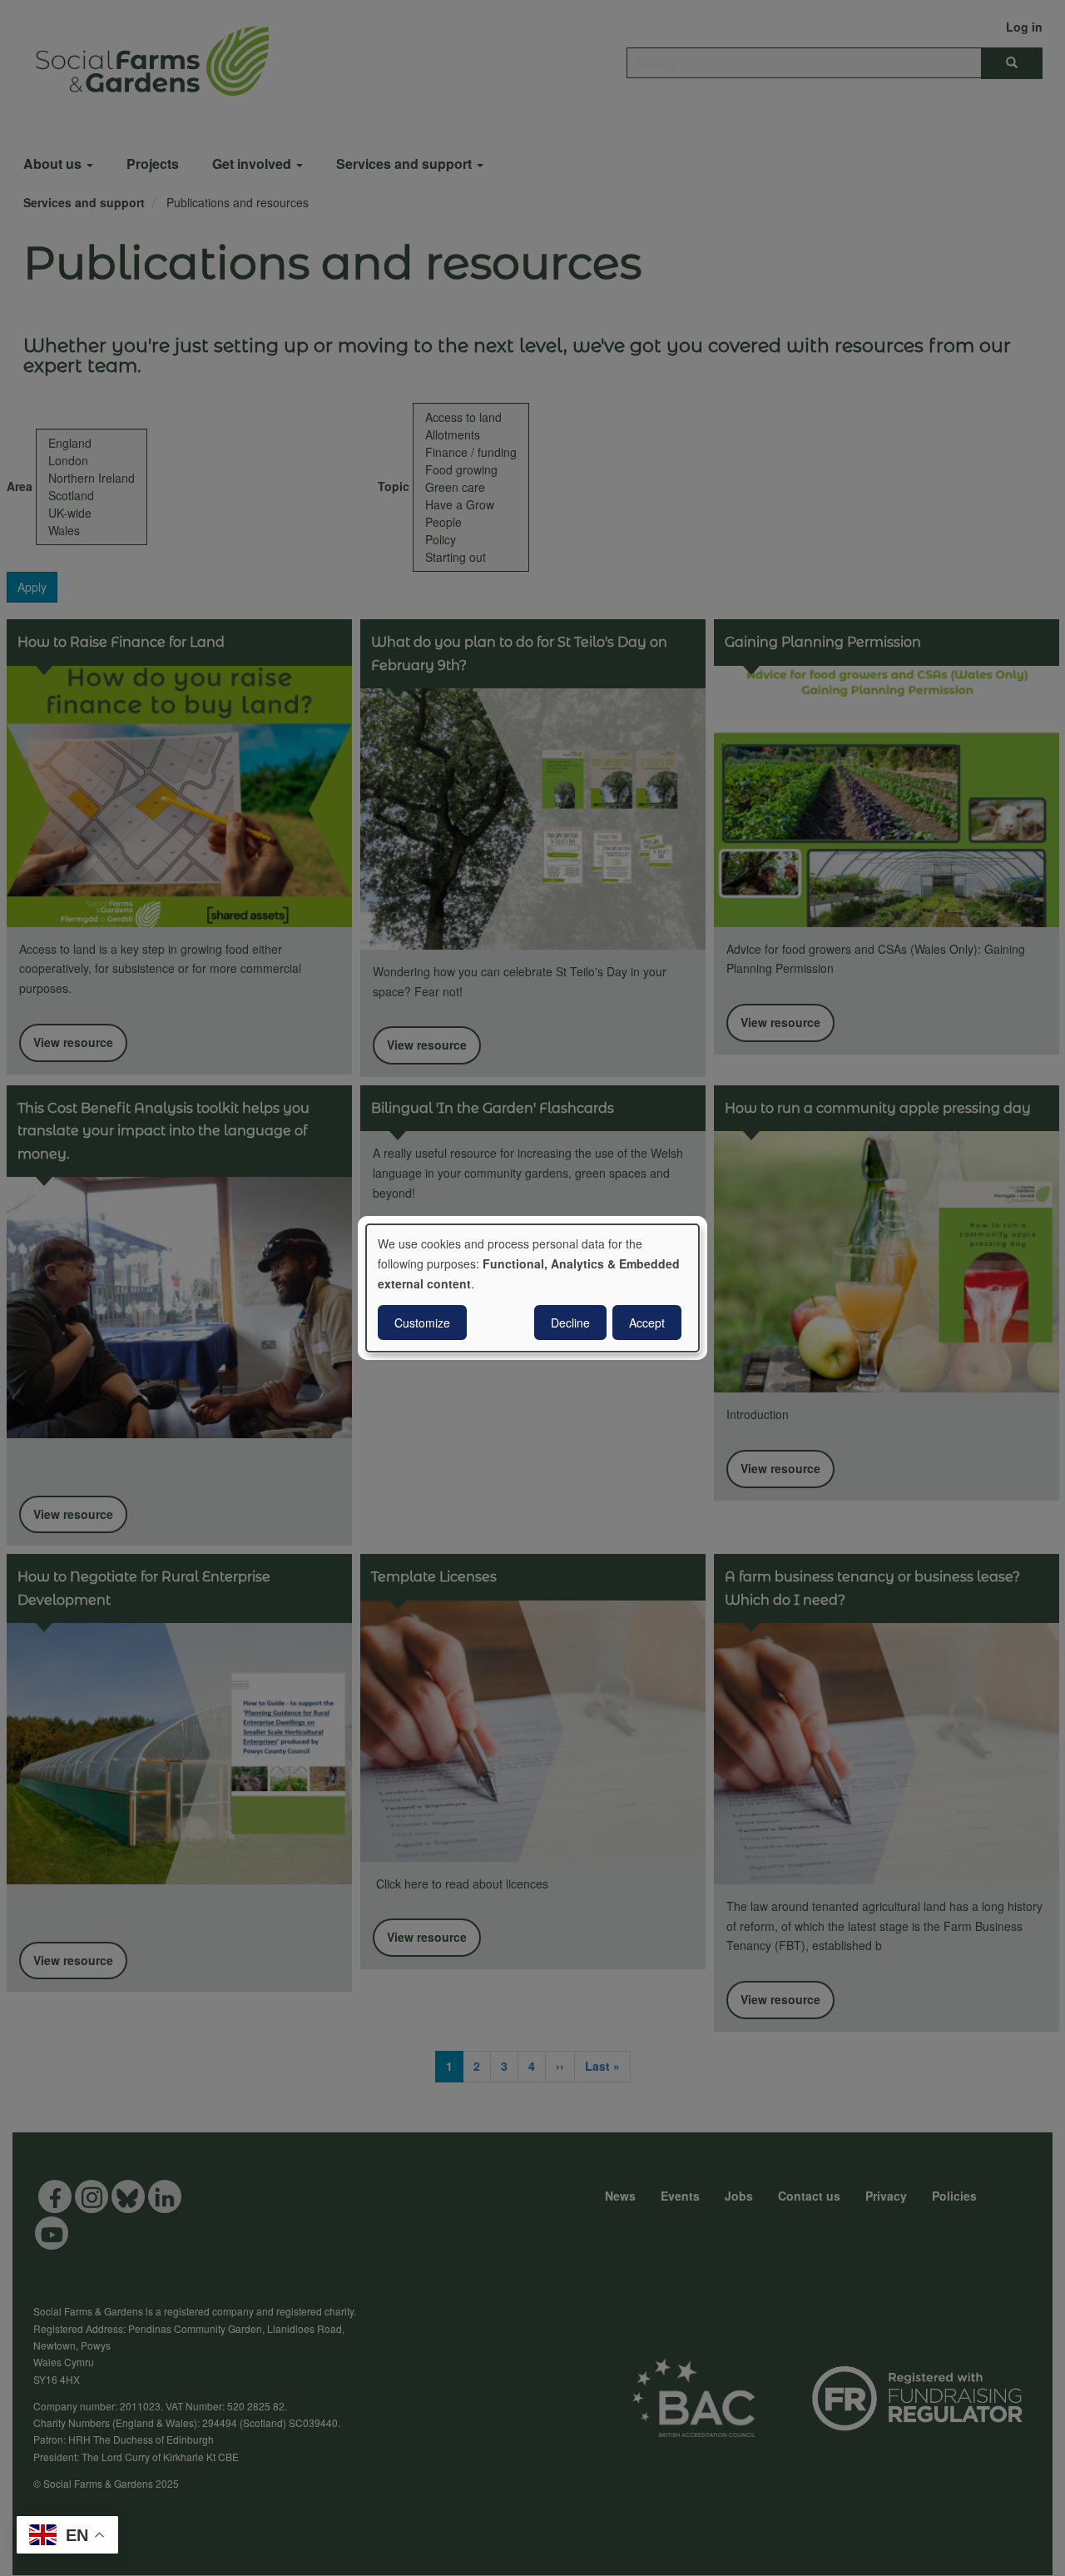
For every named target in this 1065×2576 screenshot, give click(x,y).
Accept (647, 1323)
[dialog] (532, 1288)
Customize (422, 1323)
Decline (570, 1323)
